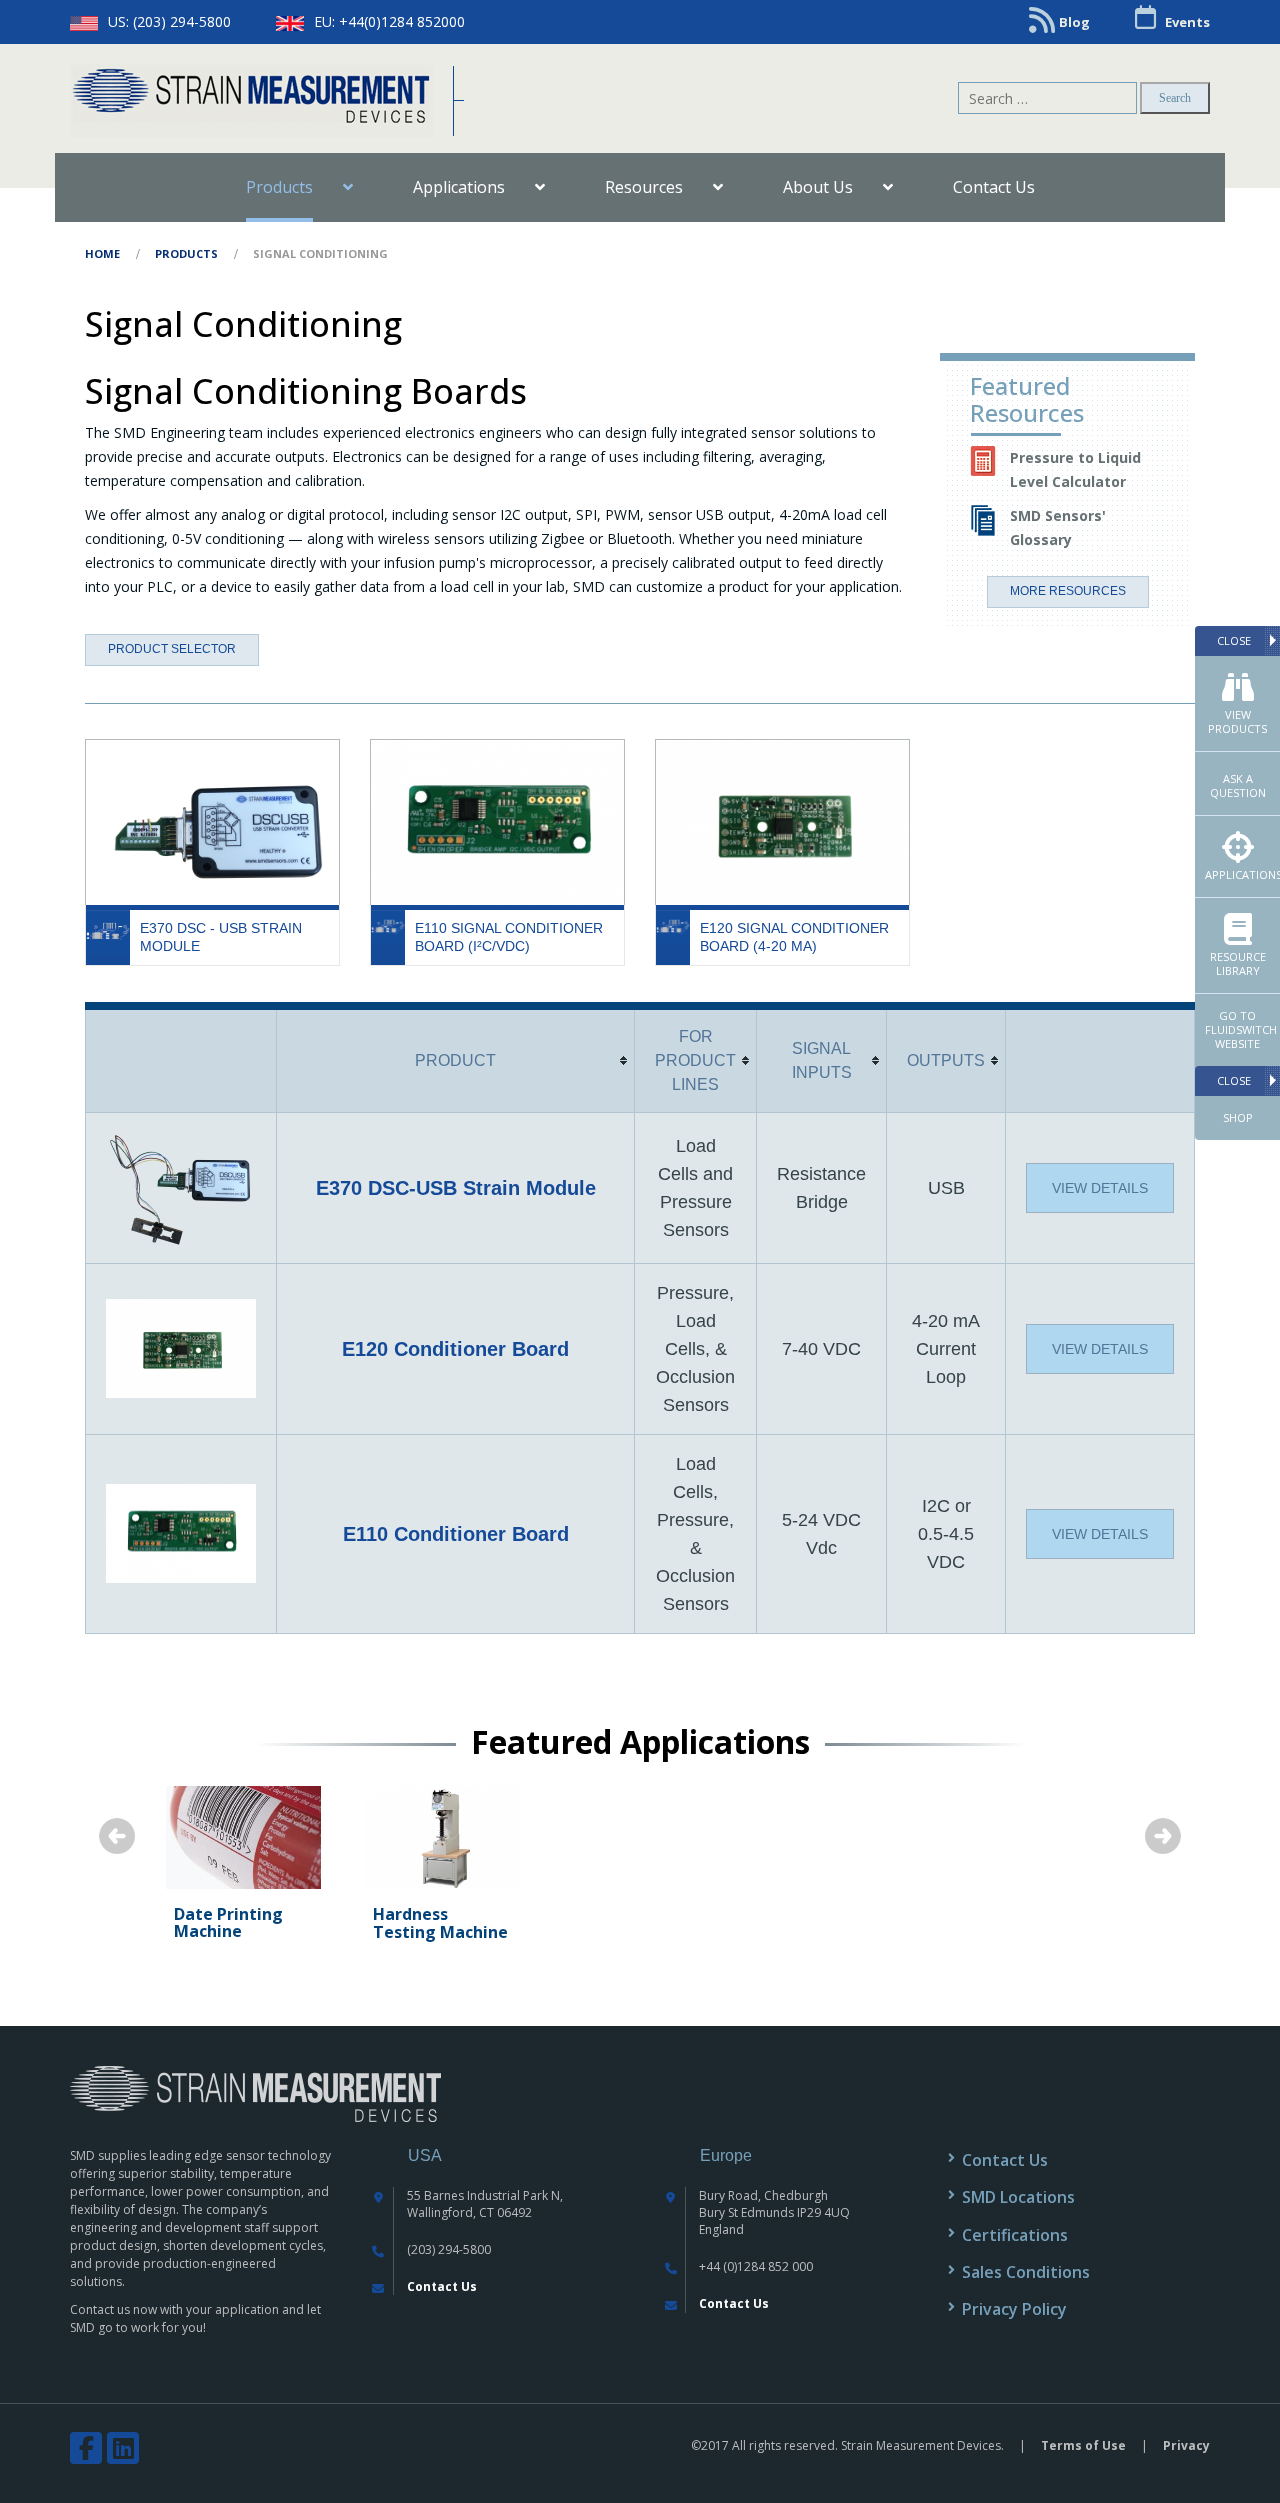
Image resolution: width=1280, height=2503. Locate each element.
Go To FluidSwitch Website (1241, 1029)
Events (1187, 22)
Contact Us (442, 2286)
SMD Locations (1018, 2197)
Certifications (1015, 2235)
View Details (1100, 1188)
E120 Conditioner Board (455, 1349)
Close (1234, 640)
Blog (1074, 22)
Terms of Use (1083, 2445)
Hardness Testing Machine (440, 1923)
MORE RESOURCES (1068, 591)
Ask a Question (1238, 785)
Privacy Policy (1014, 2309)
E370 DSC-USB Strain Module (456, 1188)
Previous (117, 1836)
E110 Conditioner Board (456, 1534)
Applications (1242, 874)
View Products (1237, 721)
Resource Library (1238, 963)
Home (102, 253)
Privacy (1186, 2445)
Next (1163, 1836)
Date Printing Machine (228, 1923)
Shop (1238, 1117)
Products (186, 253)
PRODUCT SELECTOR (172, 649)
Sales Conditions (1026, 2272)
